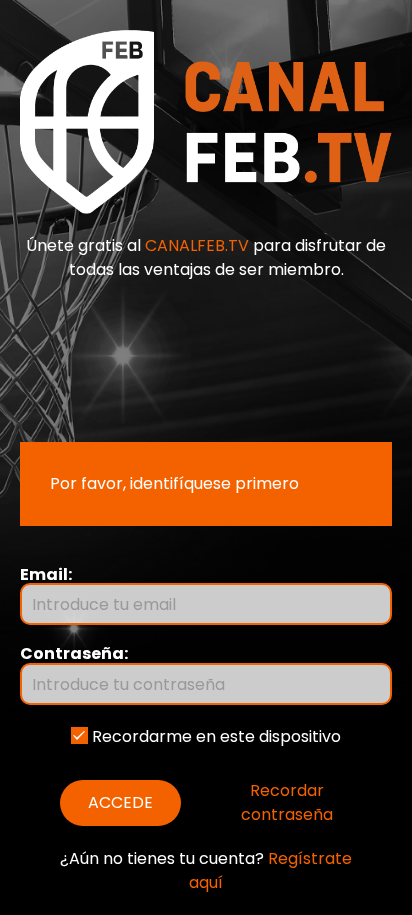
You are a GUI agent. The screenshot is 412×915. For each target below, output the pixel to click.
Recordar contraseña (287, 802)
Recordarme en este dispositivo (214, 736)
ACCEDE (120, 802)
